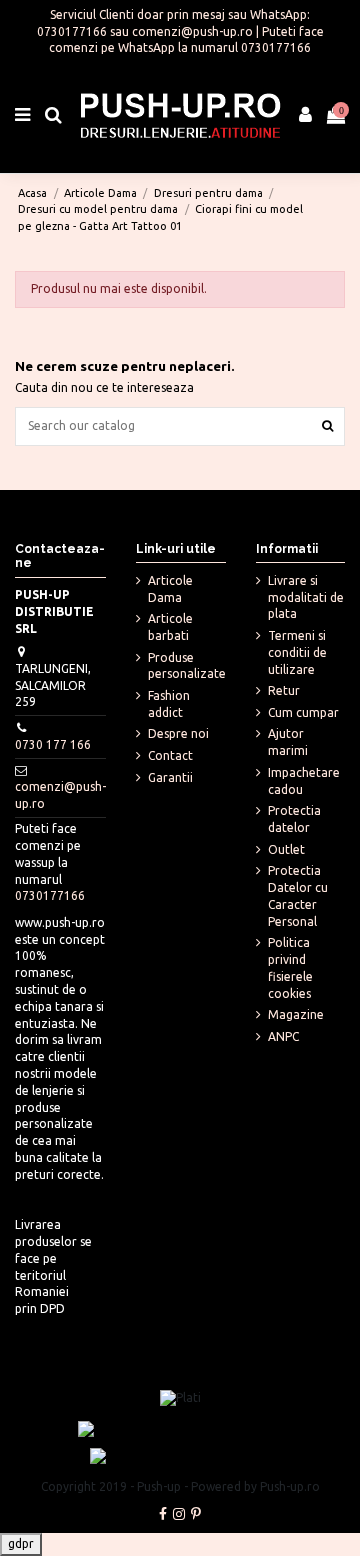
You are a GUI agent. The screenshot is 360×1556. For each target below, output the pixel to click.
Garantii (170, 777)
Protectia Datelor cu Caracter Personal (298, 895)
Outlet (286, 849)
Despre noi (178, 733)
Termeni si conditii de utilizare (297, 652)
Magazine (296, 1014)
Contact (170, 755)
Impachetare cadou (304, 781)
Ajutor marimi (288, 742)
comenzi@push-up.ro (192, 31)
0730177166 (72, 31)
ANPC (283, 1036)
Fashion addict (169, 704)
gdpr (21, 1543)
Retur (284, 690)
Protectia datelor (294, 819)
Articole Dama (170, 589)
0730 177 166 (53, 744)
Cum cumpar (303, 712)
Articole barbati (170, 627)
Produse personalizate (187, 666)
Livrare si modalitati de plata (306, 597)
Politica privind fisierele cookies (290, 967)
